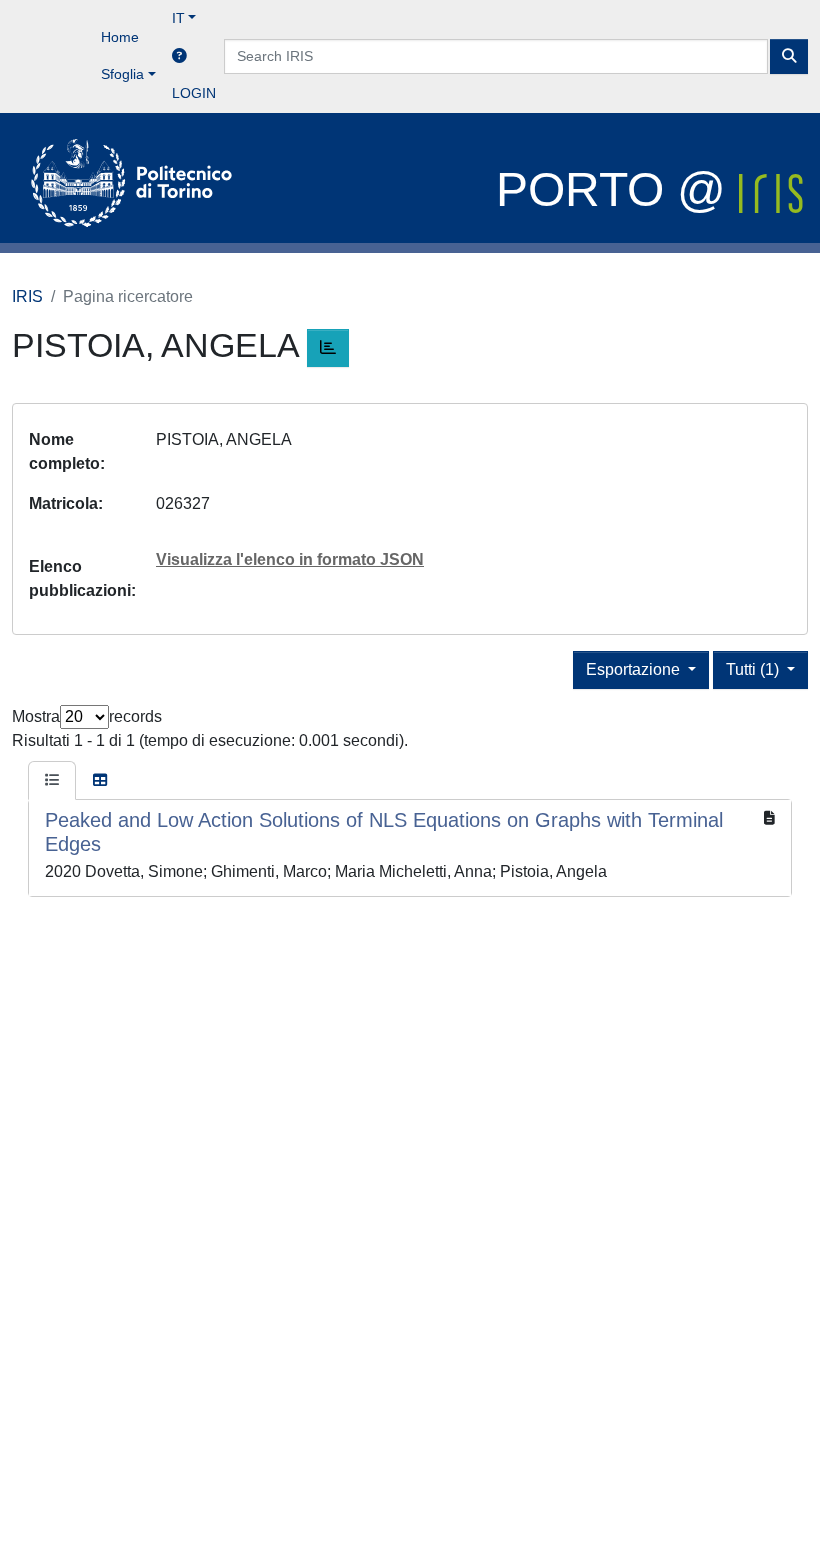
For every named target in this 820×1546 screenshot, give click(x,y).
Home (120, 37)
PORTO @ (617, 189)
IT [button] (178, 18)
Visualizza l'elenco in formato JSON (290, 559)
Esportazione (635, 669)
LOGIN (194, 93)
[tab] (52, 781)
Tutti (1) (754, 669)
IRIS (27, 296)
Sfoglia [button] (122, 74)
